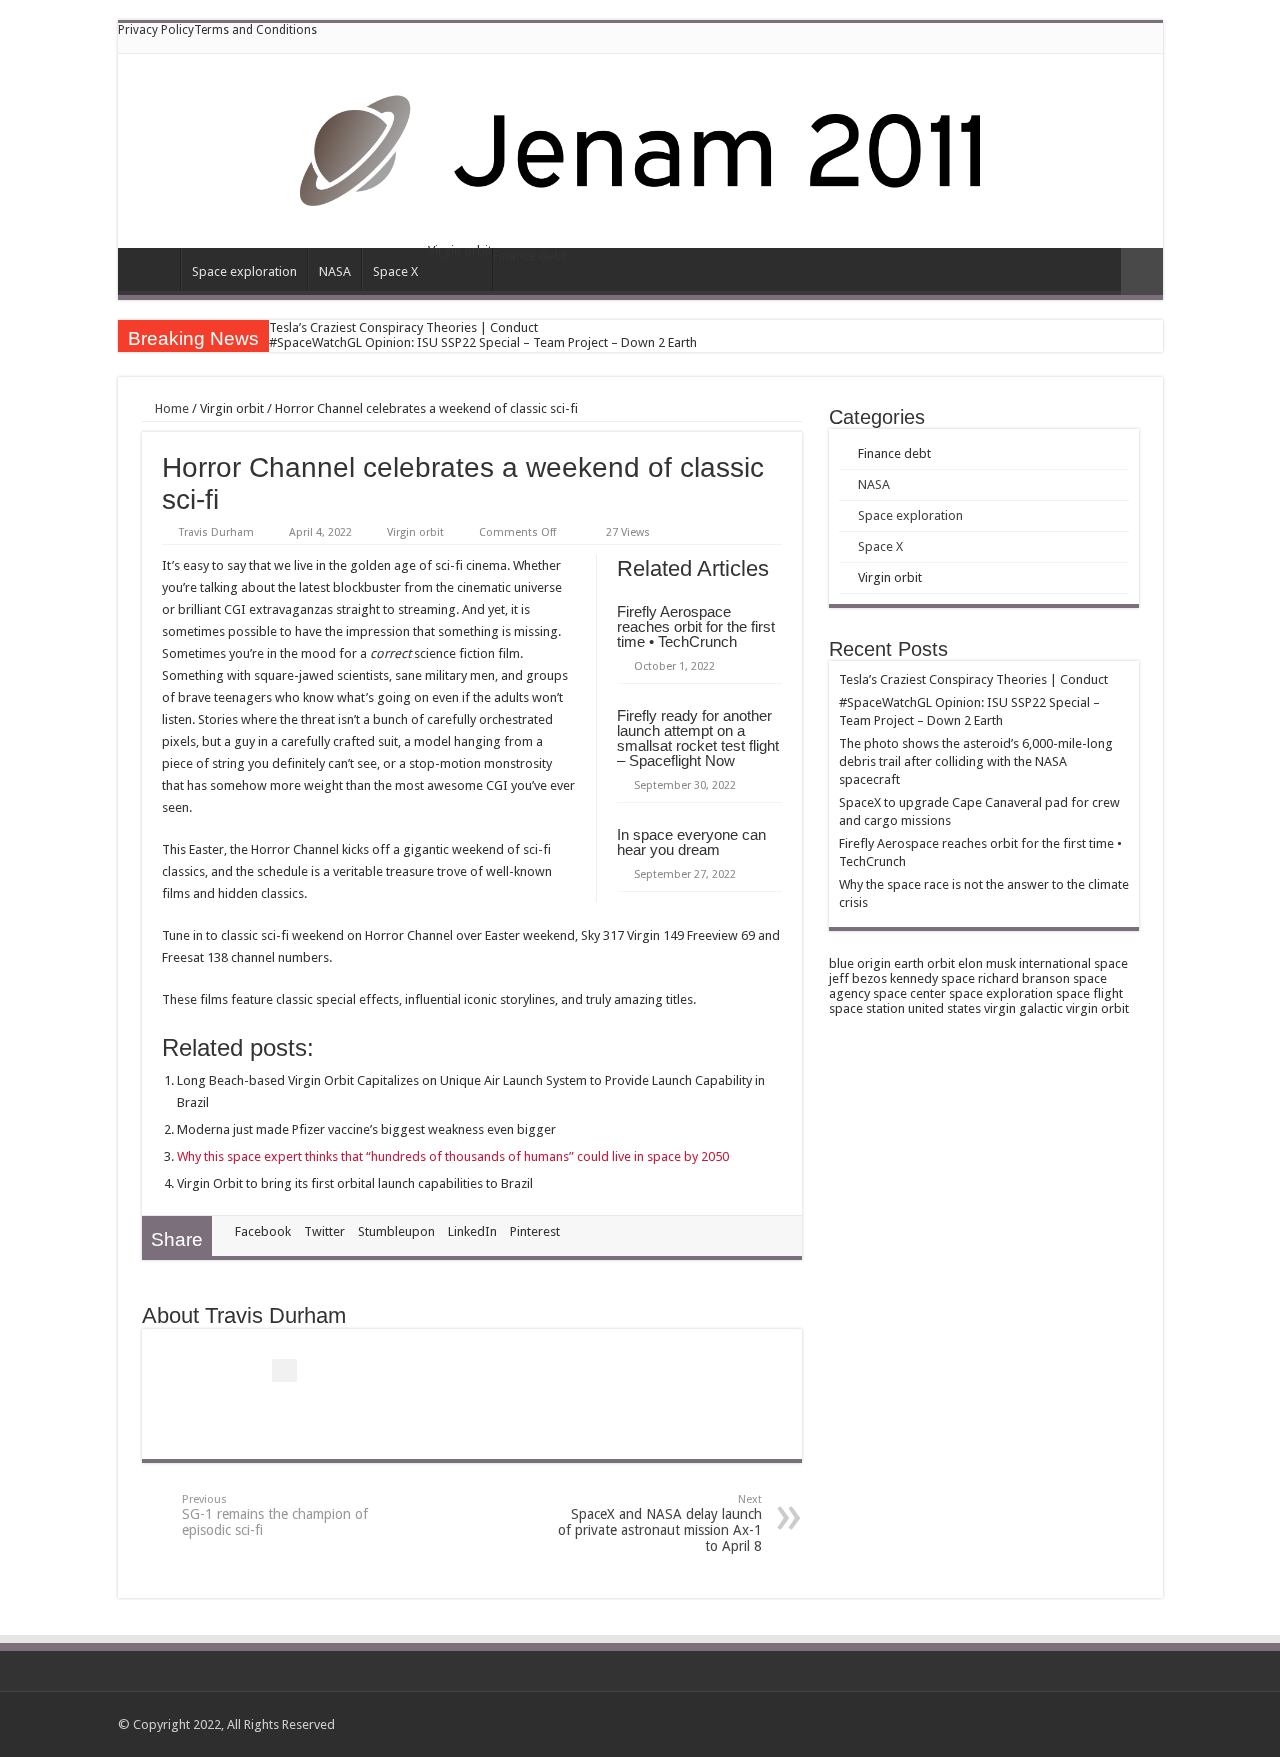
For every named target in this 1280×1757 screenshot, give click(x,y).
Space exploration (244, 271)
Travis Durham (216, 532)
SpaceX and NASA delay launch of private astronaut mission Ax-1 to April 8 (660, 1523)
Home (154, 269)
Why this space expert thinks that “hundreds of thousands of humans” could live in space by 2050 (453, 1156)
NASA (335, 271)
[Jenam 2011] (640, 147)
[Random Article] (1142, 271)
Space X (395, 271)
